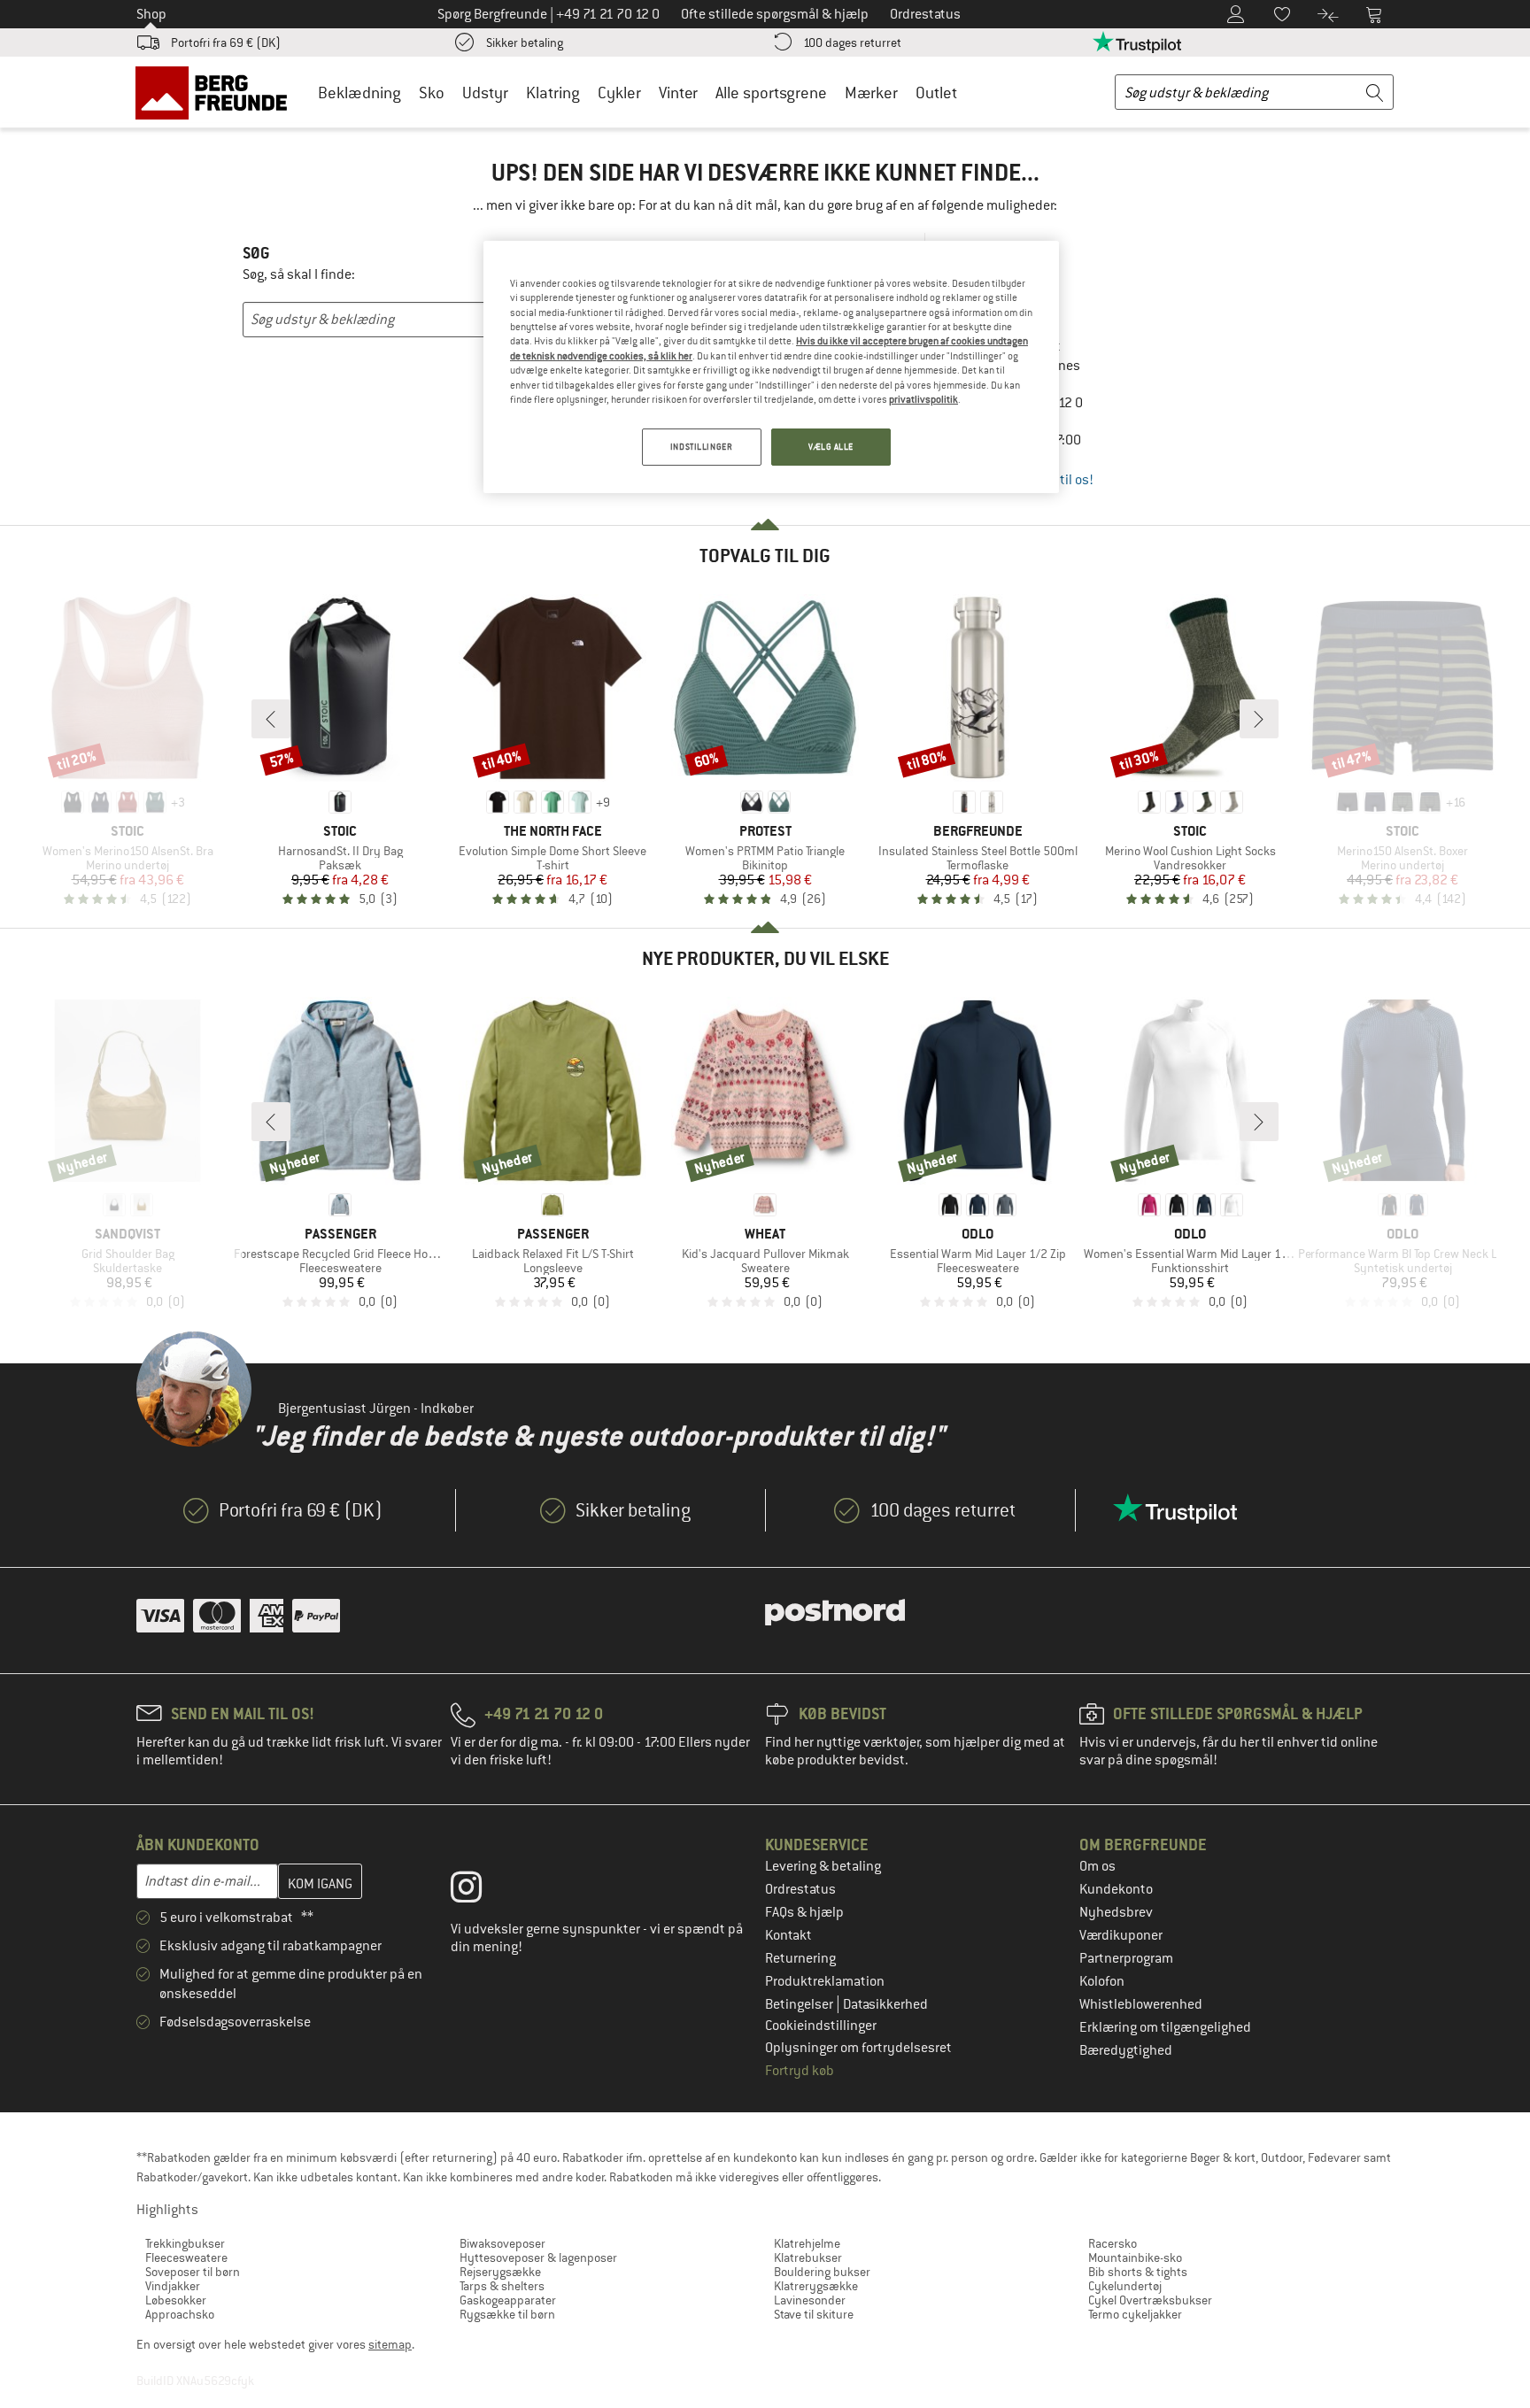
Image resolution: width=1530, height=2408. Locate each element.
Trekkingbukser (185, 2243)
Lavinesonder (810, 2300)
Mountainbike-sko (1135, 2257)
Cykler (619, 93)
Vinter (678, 93)
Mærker (871, 93)
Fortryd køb (800, 2071)
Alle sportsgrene (771, 93)
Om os (1097, 1866)
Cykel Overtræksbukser (1150, 2300)
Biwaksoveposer (502, 2243)
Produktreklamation (825, 1981)
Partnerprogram (1126, 1958)
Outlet (936, 93)
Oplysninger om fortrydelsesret (858, 2048)
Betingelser (800, 2004)
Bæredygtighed (1126, 2050)
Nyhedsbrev (1116, 1912)
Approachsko (180, 2314)
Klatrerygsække (816, 2286)
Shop (151, 14)
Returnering (800, 1958)
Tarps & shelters (502, 2286)
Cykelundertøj (1125, 2286)
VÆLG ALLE (831, 447)
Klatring (553, 93)
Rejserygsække (500, 2272)
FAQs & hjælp (804, 1912)
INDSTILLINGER (701, 447)
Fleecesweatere (186, 2257)
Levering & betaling (823, 1866)
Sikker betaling (525, 42)
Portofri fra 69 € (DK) (226, 42)
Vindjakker (173, 2286)
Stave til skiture (814, 2314)
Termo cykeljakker (1135, 2314)
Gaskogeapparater (508, 2300)
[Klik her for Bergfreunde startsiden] (217, 92)
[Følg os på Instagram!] (479, 1891)
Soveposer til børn (193, 2272)
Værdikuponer (1121, 1935)
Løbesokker (176, 2300)
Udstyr (485, 93)
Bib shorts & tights (1138, 2272)
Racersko (1113, 2243)
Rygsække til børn (507, 2314)
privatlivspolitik (923, 399)
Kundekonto (1116, 1889)
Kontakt (788, 1935)
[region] (771, 367)
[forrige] (271, 719)
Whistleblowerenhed (1141, 2004)
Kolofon (1102, 1981)
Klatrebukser (808, 2257)
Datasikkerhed (885, 2004)
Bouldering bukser (822, 2272)
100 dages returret (852, 42)
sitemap (390, 2344)
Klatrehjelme (807, 2243)
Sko (432, 93)
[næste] (1259, 719)
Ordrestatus (800, 1889)
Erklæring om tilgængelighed (1165, 2027)
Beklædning (359, 93)
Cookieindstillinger (821, 2026)
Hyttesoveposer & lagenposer (538, 2257)
